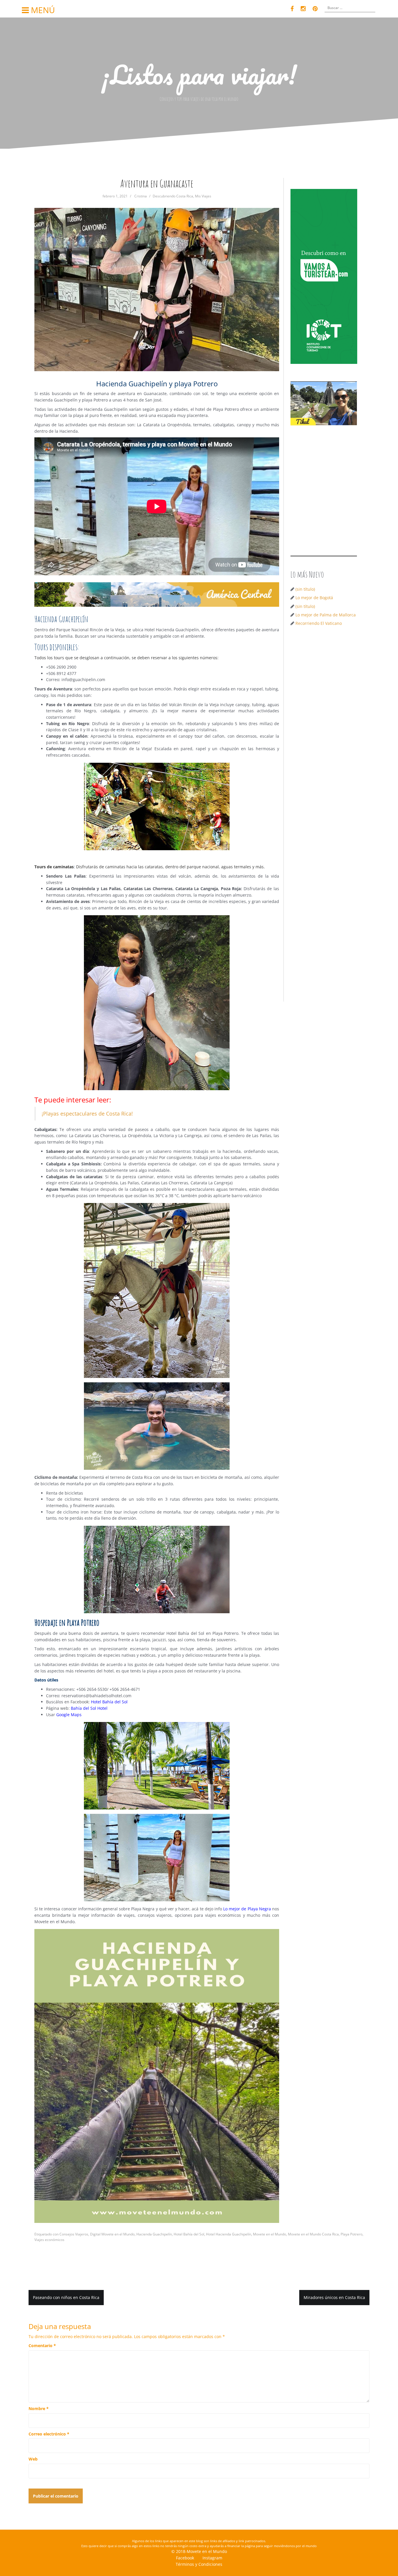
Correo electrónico (49, 2434)
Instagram (212, 2558)
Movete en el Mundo (270, 2234)
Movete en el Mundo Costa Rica (313, 2234)
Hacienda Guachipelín (154, 2234)
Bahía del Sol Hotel (89, 1708)
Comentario (42, 2346)
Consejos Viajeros (74, 2234)
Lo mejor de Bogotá (314, 598)
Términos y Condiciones (199, 2564)
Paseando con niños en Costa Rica (66, 2297)
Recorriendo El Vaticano (319, 623)
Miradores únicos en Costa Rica (334, 2297)
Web (33, 2459)
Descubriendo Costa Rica (173, 196)
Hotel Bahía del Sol (109, 1702)
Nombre (39, 2408)
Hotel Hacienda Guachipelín (229, 2234)
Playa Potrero (352, 2234)
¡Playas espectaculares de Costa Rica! (87, 1113)
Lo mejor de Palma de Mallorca (326, 615)
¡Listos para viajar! (199, 74)
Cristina (141, 196)
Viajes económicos (49, 2240)
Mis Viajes (203, 196)
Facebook (185, 2558)
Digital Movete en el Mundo (112, 2234)
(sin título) (305, 589)
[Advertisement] (326, 724)
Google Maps (69, 1715)
